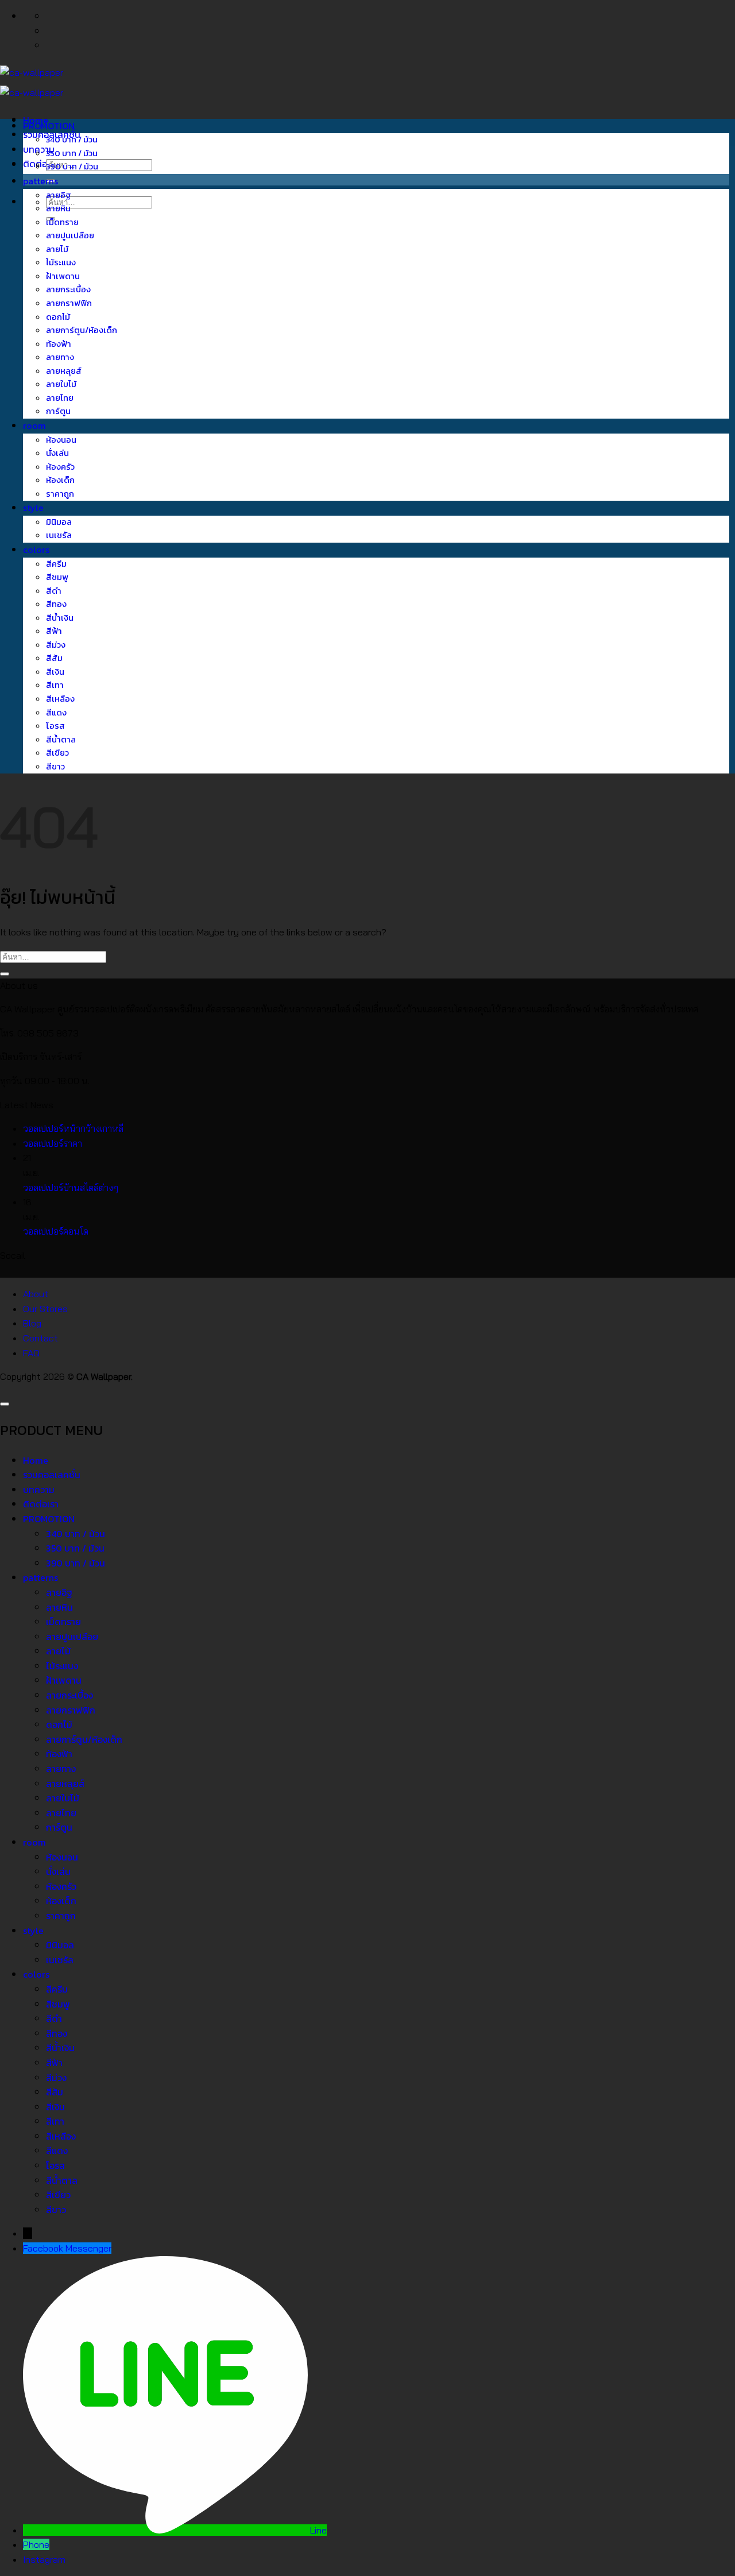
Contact (40, 1338)
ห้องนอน (61, 440)
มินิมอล (59, 522)
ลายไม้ (57, 249)
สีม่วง (56, 645)
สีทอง (56, 604)
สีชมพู (57, 577)
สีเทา (55, 685)
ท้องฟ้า (59, 344)
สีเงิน (55, 672)
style (33, 508)
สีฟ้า (54, 631)
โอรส (55, 726)
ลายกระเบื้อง (68, 289)
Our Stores (45, 1309)
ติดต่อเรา (41, 164)
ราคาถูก (60, 494)
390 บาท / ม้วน (72, 167)
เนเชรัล (59, 535)
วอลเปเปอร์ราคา (53, 1143)
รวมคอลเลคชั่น (52, 1475)
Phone (36, 2544)
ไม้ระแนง (61, 262)
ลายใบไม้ (61, 384)
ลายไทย (60, 398)
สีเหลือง (60, 699)
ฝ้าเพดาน (63, 276)
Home (36, 1460)
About (36, 1294)
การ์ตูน (58, 411)
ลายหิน (58, 208)
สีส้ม (54, 658)
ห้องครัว (60, 467)
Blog (32, 1323)
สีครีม (56, 564)
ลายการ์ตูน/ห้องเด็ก (82, 330)
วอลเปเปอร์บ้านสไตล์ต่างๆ (71, 1188)
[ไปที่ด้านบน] (5, 1404)
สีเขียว (57, 753)
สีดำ (54, 591)
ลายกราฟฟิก (69, 303)
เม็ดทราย (62, 222)
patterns (40, 181)
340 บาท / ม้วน (72, 140)
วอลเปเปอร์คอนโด (56, 1231)
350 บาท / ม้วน (72, 153)
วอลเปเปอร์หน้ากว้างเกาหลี (73, 1128)
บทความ (39, 1490)
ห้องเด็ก (60, 480)
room (34, 426)
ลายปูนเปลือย (70, 235)
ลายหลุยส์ (64, 371)
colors (36, 550)
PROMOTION (49, 126)
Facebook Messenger (67, 2248)
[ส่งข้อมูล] (5, 974)
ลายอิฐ (59, 195)
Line (318, 2530)
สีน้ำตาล (61, 740)
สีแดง (56, 713)
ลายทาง (60, 357)
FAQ (31, 1353)
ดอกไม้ (58, 317)
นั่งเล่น (57, 453)
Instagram (44, 2559)
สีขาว (55, 767)
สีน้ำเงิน (60, 618)
